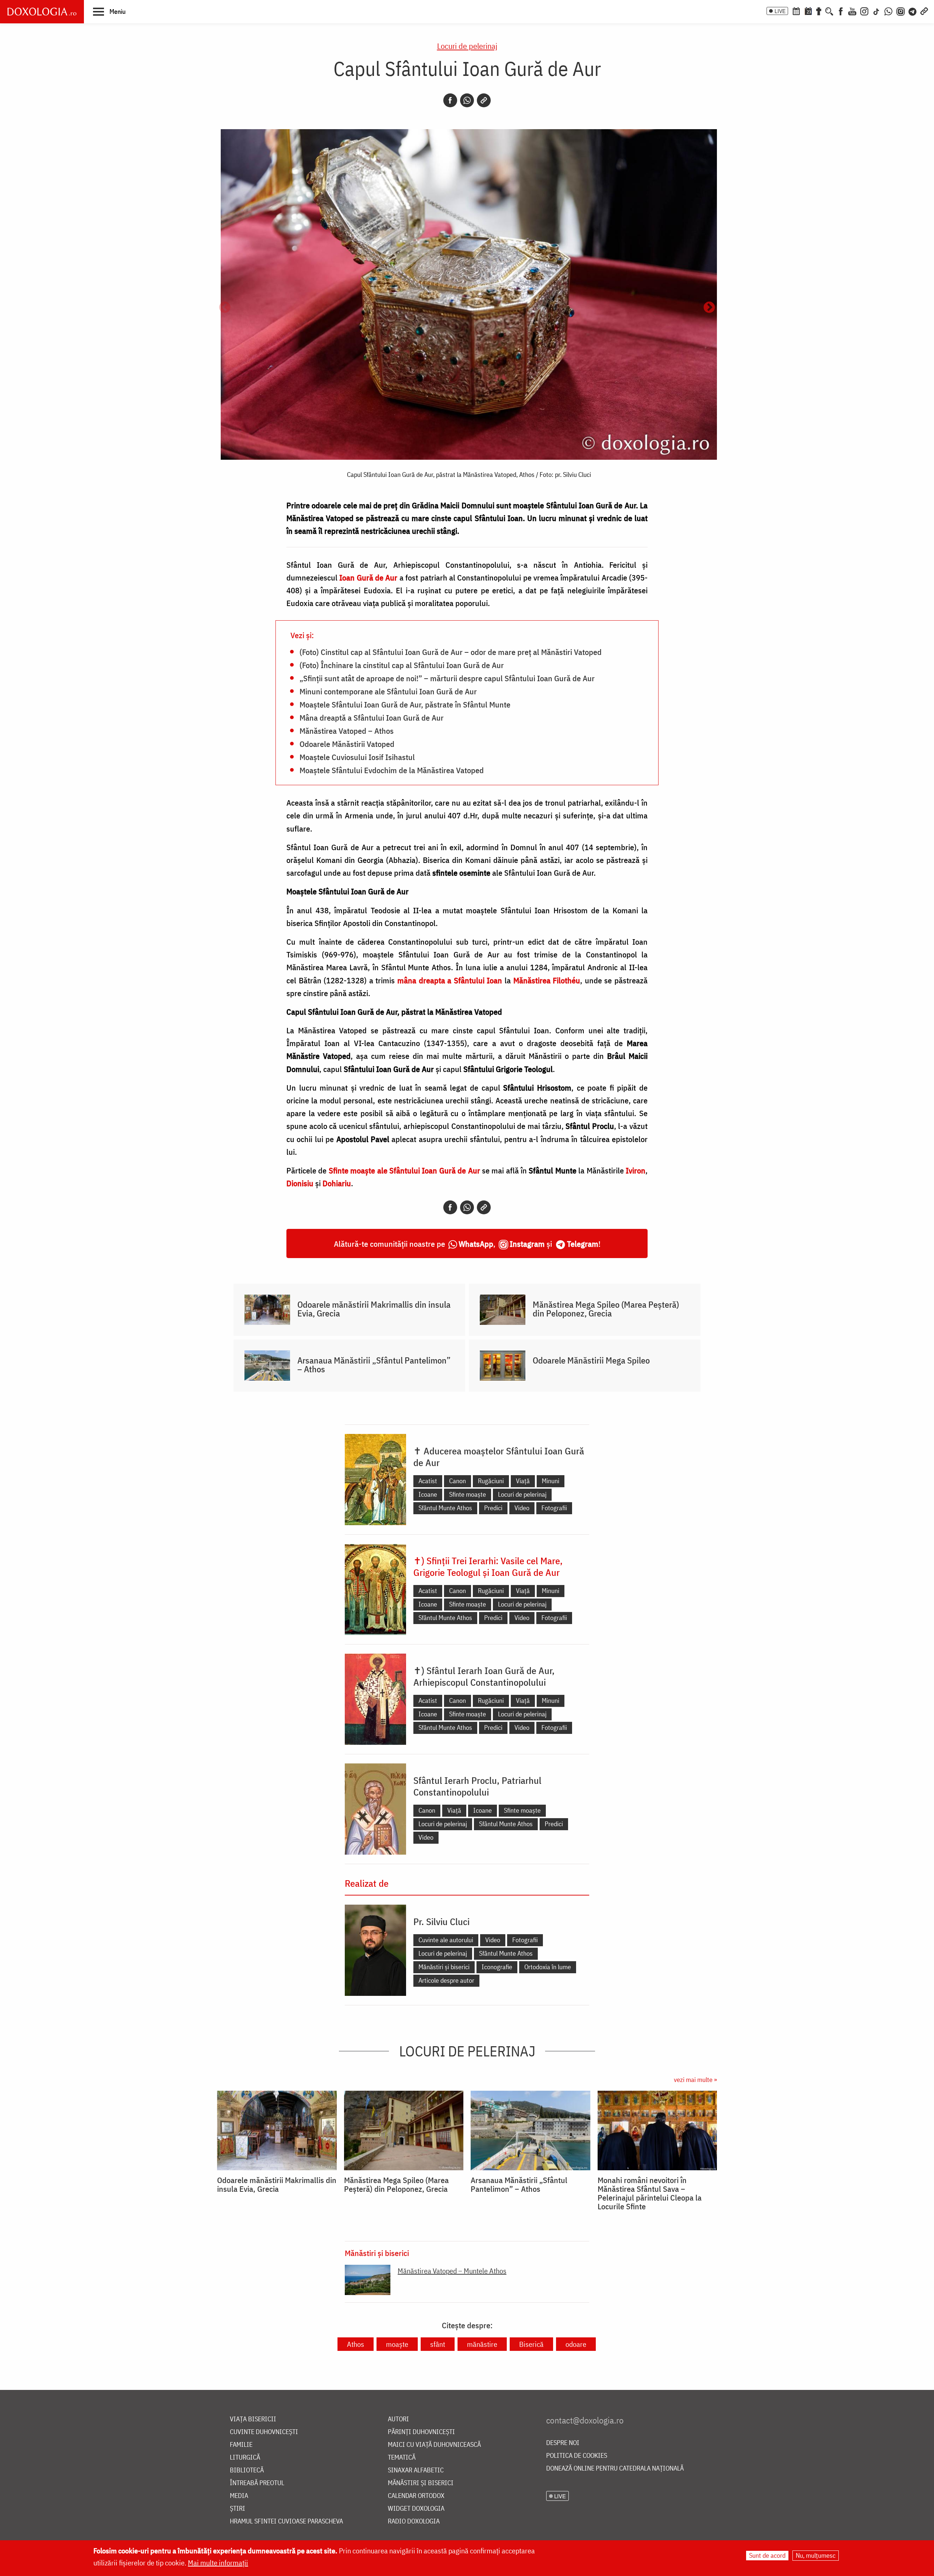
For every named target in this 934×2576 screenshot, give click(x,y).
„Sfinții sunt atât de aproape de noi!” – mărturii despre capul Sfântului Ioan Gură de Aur (447, 678)
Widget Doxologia (416, 2509)
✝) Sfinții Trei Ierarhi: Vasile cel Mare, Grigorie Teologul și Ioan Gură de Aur (488, 1566)
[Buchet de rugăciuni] (819, 11)
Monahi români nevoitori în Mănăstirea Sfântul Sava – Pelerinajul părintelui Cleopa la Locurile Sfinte (650, 2193)
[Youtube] (852, 11)
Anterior (225, 308)
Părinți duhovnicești (421, 2432)
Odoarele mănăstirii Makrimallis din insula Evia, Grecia (374, 1309)
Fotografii (554, 1508)
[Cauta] (829, 11)
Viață (523, 1481)
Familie (241, 2445)
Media (239, 2496)
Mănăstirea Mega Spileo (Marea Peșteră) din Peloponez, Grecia (606, 1309)
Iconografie (497, 1967)
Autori (398, 2419)
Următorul (709, 308)
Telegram (583, 1244)
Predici (493, 1508)
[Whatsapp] (467, 100)
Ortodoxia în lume (548, 1967)
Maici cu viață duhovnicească (434, 2445)
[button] (109, 11)
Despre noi (563, 2443)
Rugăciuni (491, 1481)
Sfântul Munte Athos (445, 1508)
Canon (458, 1481)
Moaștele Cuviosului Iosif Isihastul (357, 757)
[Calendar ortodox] (796, 11)
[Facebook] (841, 11)
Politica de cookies (577, 2456)
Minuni (551, 1481)
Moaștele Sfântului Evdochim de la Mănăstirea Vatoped (392, 770)
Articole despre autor (446, 1980)
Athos (356, 2344)
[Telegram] (913, 11)
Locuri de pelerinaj (467, 46)
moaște (397, 2344)
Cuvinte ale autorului (446, 1940)
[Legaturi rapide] (924, 11)
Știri (238, 2509)
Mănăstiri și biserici (444, 1967)
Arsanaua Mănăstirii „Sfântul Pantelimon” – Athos (374, 1365)
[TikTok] (876, 11)
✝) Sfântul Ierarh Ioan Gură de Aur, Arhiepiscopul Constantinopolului (484, 1676)
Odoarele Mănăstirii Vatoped (347, 744)
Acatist (428, 1481)
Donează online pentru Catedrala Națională (615, 2469)
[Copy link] (484, 100)
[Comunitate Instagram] (901, 11)
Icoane (428, 1494)
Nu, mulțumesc (816, 2555)
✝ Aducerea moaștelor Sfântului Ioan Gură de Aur (499, 1457)
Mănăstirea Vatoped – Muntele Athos (452, 2271)
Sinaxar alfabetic (416, 2470)
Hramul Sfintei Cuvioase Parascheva (286, 2521)
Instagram (527, 1244)
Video (522, 1508)
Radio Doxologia (414, 2521)
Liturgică (245, 2458)
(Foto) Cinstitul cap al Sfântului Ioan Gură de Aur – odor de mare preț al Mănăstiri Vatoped (451, 652)
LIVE (780, 11)
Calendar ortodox (416, 2496)
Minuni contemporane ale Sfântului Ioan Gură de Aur (388, 691)
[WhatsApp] (888, 11)
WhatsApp (476, 1244)
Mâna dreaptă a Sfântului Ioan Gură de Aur (372, 717)
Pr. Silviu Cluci (441, 1921)
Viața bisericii (253, 2419)
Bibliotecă (247, 2470)
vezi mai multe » (695, 2080)
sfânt (438, 2344)
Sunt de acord (767, 2555)
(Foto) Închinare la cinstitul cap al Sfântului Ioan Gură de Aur (402, 665)
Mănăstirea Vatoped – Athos (347, 730)
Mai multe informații (218, 2563)
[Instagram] (864, 11)
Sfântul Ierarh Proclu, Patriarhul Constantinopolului (477, 1786)
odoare (576, 2344)
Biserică (531, 2344)
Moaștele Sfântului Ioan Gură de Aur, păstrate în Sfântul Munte (405, 704)
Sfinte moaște (468, 1494)
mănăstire (482, 2344)
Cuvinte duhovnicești (264, 2432)
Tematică (402, 2458)
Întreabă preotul (257, 2483)
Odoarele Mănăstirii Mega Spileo (591, 1360)
